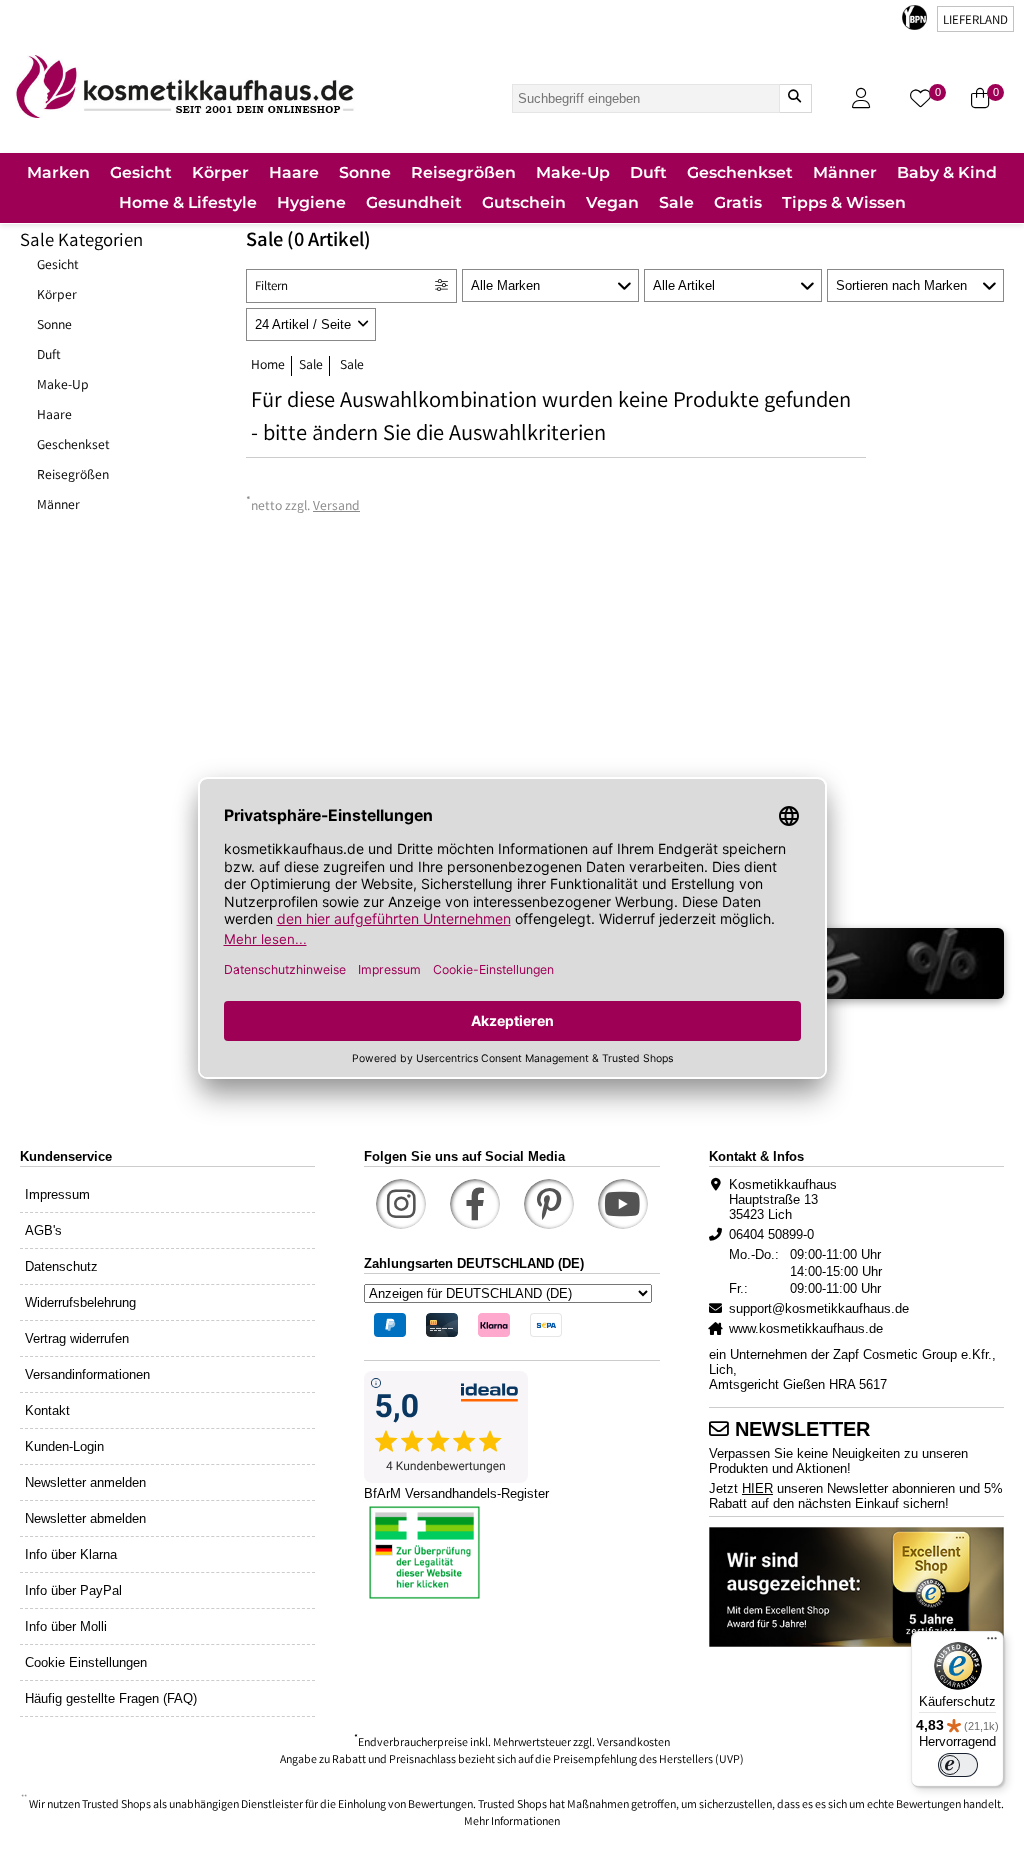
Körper (57, 296)
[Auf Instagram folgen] (401, 1204)
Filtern (271, 287)
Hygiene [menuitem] (311, 202)
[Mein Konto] (861, 98)
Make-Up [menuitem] (573, 172)
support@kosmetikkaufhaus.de (819, 1308)
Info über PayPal (73, 1590)
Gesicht (58, 266)
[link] (185, 86)
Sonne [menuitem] (365, 172)
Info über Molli (66, 1626)
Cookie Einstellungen (86, 1662)
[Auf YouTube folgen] (623, 1204)
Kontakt (47, 1410)
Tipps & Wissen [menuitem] (844, 202)
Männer (58, 506)
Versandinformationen (87, 1374)
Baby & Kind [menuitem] (947, 172)
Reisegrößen (73, 476)
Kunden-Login (64, 1446)
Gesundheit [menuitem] (414, 202)
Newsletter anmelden (85, 1482)
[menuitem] (58, 174)
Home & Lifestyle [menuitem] (188, 202)
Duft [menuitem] (648, 172)
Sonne (54, 326)
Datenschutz (61, 1266)
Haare (54, 416)
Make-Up (63, 386)
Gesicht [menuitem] (141, 172)
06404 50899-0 (771, 1234)
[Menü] (992, 1643)
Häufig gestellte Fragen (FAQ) (111, 1698)
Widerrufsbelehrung (80, 1302)
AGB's (43, 1230)
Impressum (57, 1194)
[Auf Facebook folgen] (475, 1204)
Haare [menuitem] (294, 172)
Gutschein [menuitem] (524, 202)
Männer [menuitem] (845, 172)
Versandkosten (633, 1743)
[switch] (958, 1765)
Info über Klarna (71, 1554)
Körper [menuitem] (220, 172)
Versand (336, 507)
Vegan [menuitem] (612, 202)
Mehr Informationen (512, 1822)
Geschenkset (73, 446)
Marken (58, 172)
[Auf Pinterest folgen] (549, 1204)
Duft (49, 356)
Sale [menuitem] (676, 202)
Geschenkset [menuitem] (740, 172)
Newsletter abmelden (85, 1518)
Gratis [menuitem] (738, 202)
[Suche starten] (795, 98)
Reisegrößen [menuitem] (463, 172)
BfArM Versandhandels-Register (456, 1493)
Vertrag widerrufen (77, 1338)
